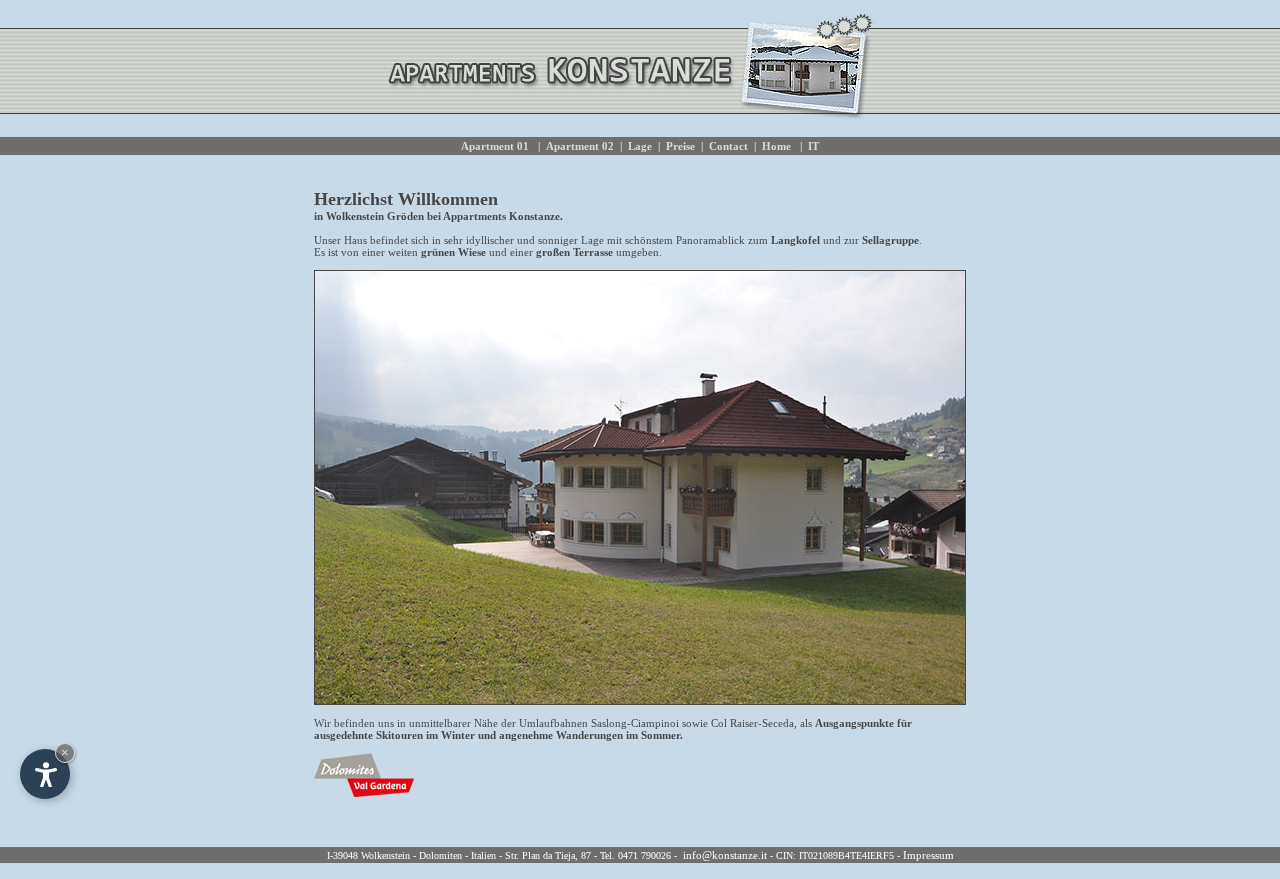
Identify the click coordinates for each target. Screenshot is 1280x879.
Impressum (928, 855)
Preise (680, 146)
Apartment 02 (580, 146)
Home (776, 146)
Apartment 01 (496, 146)
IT (813, 146)
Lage (640, 146)
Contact (728, 146)
